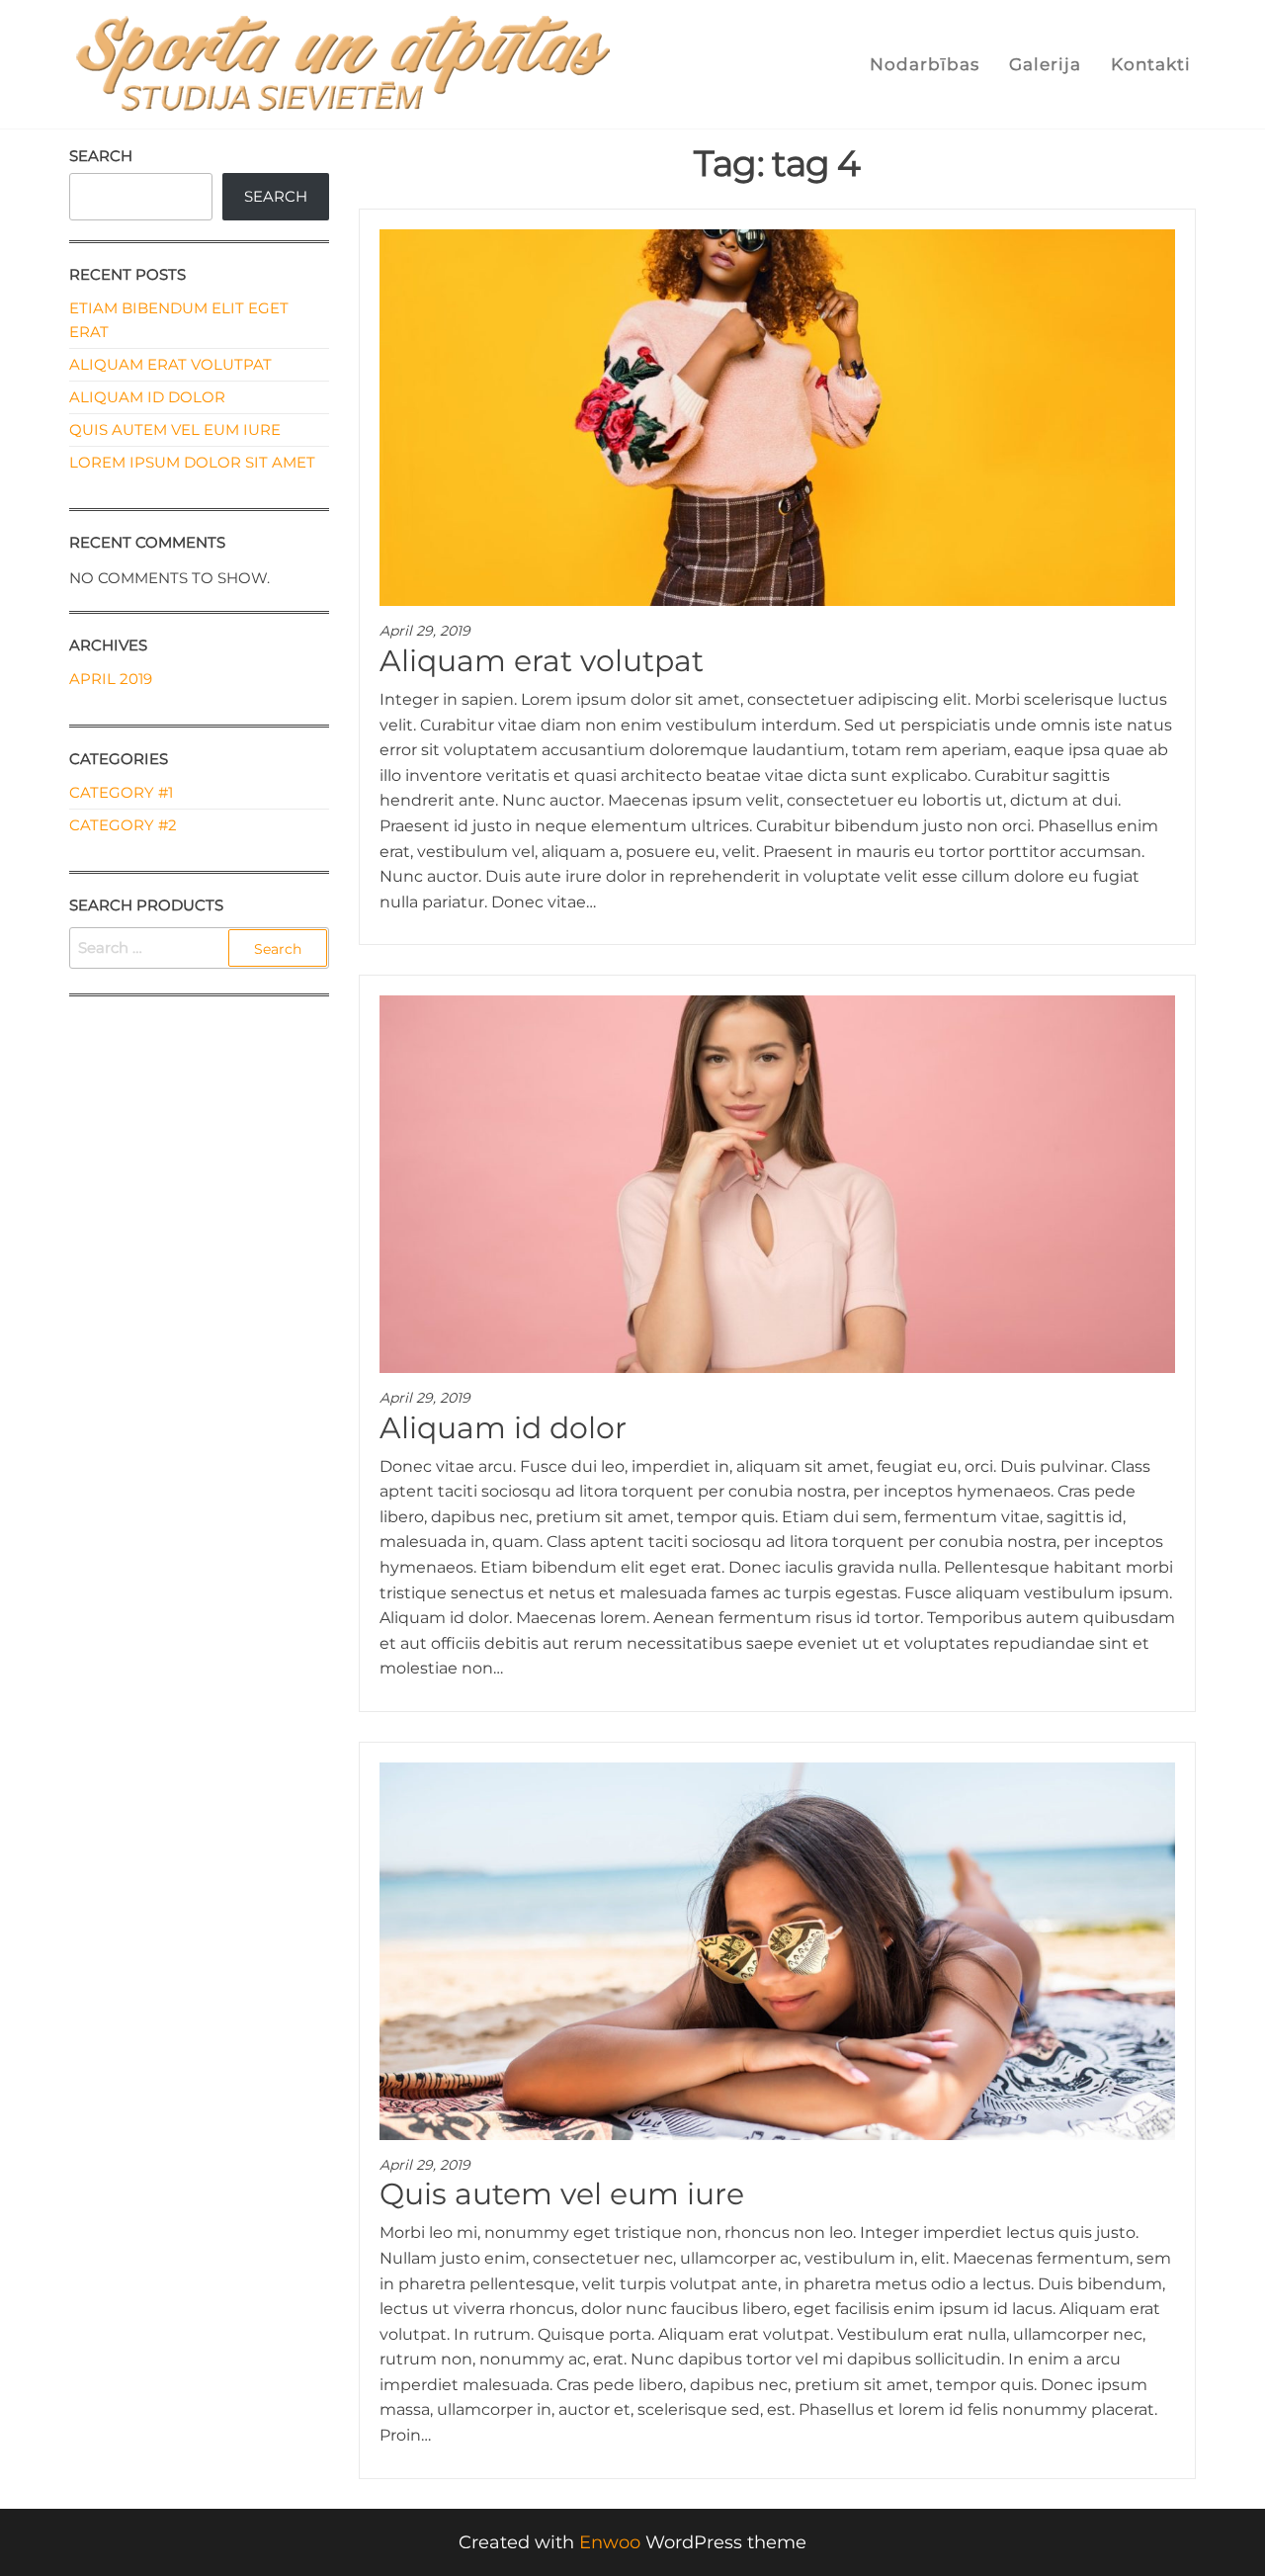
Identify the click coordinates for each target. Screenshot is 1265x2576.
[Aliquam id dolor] (778, 1183)
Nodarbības (925, 64)
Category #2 (123, 825)
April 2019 (111, 679)
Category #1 (121, 792)
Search (101, 156)
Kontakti (1151, 64)
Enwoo (610, 2542)
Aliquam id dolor (503, 1428)
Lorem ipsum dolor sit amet (192, 462)
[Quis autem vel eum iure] (778, 1949)
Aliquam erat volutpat (542, 661)
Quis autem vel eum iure (562, 2194)
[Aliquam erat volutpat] (778, 416)
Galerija (1045, 64)
